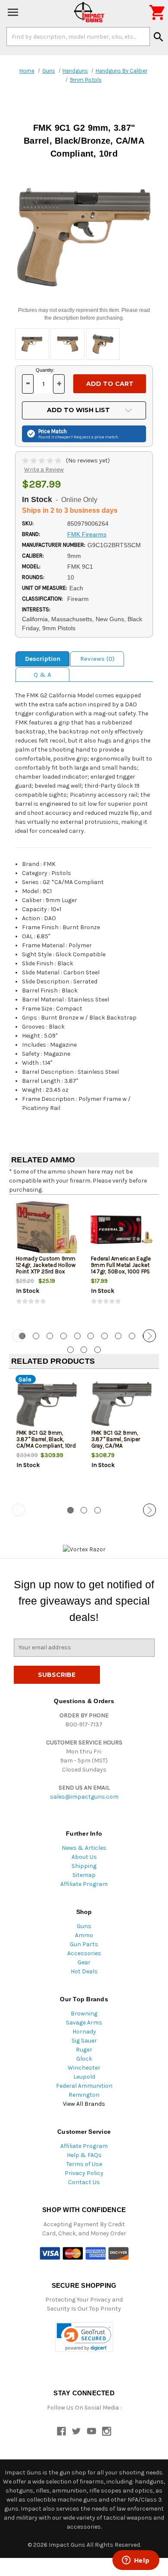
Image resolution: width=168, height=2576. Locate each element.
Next (149, 1336)
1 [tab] (70, 1510)
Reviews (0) (97, 659)
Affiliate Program (84, 1884)
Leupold (84, 2077)
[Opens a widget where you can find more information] (136, 2561)
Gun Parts (84, 1944)
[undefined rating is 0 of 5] (42, 461)
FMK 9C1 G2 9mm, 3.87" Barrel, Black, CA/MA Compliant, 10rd (46, 1439)
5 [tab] (77, 1336)
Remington (84, 2095)
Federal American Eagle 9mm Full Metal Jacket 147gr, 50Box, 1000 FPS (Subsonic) (121, 1268)
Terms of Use (84, 2164)
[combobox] (78, 37)
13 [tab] (98, 1350)
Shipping (84, 1866)
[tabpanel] (47, 1261)
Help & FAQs (84, 2155)
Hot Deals (84, 1971)
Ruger (84, 2050)
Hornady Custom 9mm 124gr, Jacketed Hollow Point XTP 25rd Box (46, 1265)
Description (43, 659)
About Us (84, 1857)
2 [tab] (36, 1336)
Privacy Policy (84, 2173)
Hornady (84, 2032)
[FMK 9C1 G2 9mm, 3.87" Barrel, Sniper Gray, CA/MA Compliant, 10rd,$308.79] (122, 1404)
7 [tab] (104, 1336)
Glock (84, 2059)
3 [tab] (50, 1336)
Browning (84, 2014)
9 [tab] (132, 1336)
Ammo (84, 1935)
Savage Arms (84, 2023)
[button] (84, 2337)
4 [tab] (64, 1336)
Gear (84, 1962)
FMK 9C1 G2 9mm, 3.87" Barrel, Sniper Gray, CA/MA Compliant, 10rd (116, 1442)
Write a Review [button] (44, 470)
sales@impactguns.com (84, 1797)
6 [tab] (91, 1336)
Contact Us (84, 2182)
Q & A (42, 675)
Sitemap (84, 1875)
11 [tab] (70, 1350)
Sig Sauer (84, 2041)
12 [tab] (84, 1350)
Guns (84, 1926)
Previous (19, 1336)
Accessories (84, 1953)
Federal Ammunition (84, 2086)
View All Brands (84, 2104)
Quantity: (45, 370)
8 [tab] (118, 1336)
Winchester (84, 2068)
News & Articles (84, 1848)
